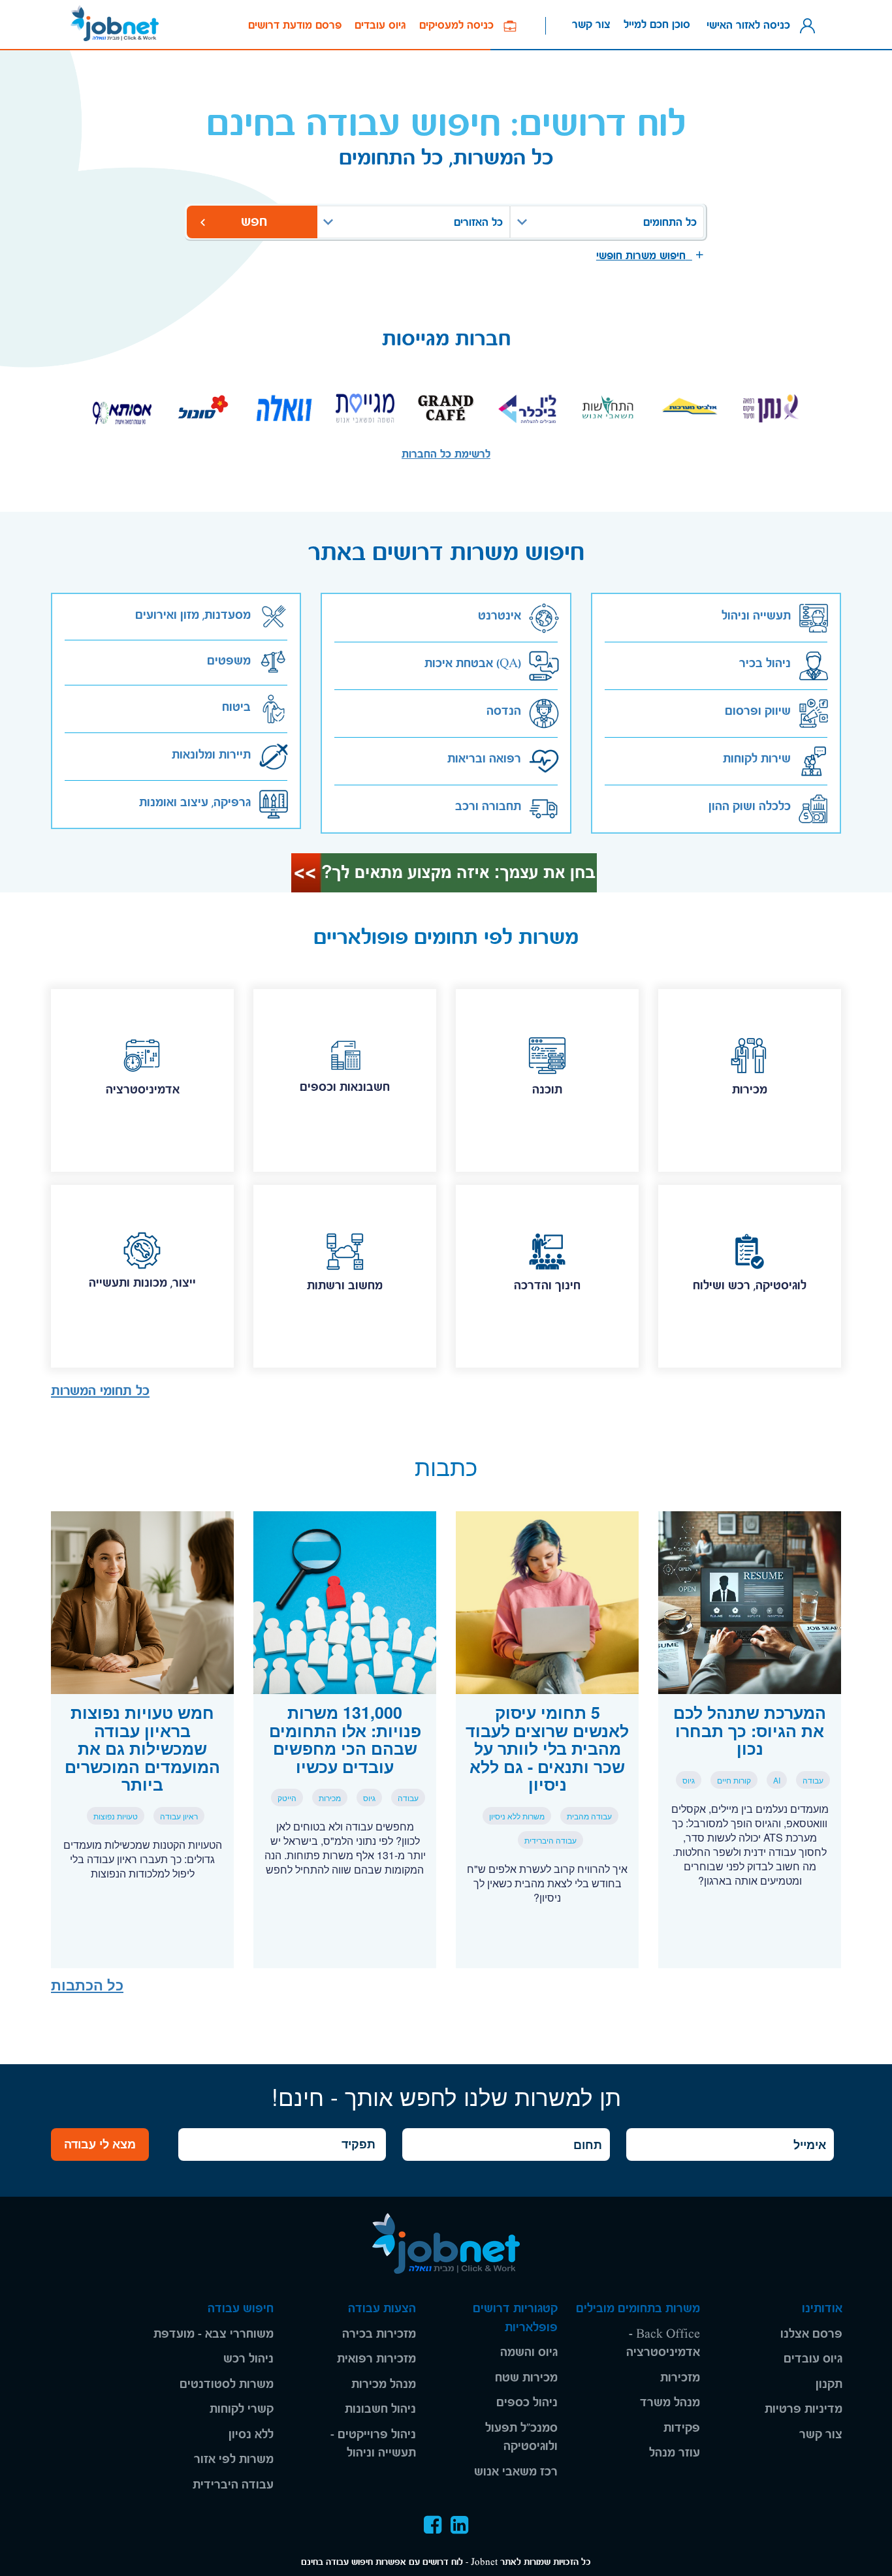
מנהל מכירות (384, 2384)
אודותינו (822, 2309)
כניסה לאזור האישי (752, 24)
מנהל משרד (670, 2403)
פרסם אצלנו (811, 2334)
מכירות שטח (526, 2378)
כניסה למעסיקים (461, 25)
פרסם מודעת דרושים (295, 25)
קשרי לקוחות (242, 2409)
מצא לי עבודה (100, 2144)
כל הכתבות (87, 1985)
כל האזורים (478, 222)
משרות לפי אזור (234, 2459)
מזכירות (680, 2378)
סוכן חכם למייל (657, 24)
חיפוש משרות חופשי (644, 256)
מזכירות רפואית (376, 2359)
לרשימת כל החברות (446, 454)
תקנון (829, 2384)
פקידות (682, 2428)
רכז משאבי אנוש (516, 2472)
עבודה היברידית (233, 2485)
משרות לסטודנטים (227, 2384)
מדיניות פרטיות (804, 2409)
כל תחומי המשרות (100, 1391)
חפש (252, 222)
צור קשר (591, 24)
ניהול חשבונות (380, 2409)
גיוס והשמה (529, 2352)
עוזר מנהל (675, 2453)
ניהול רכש (248, 2359)
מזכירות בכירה (379, 2334)
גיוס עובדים (380, 25)
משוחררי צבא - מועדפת (214, 2334)
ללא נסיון (251, 2435)
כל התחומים (670, 222)
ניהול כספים (527, 2403)
